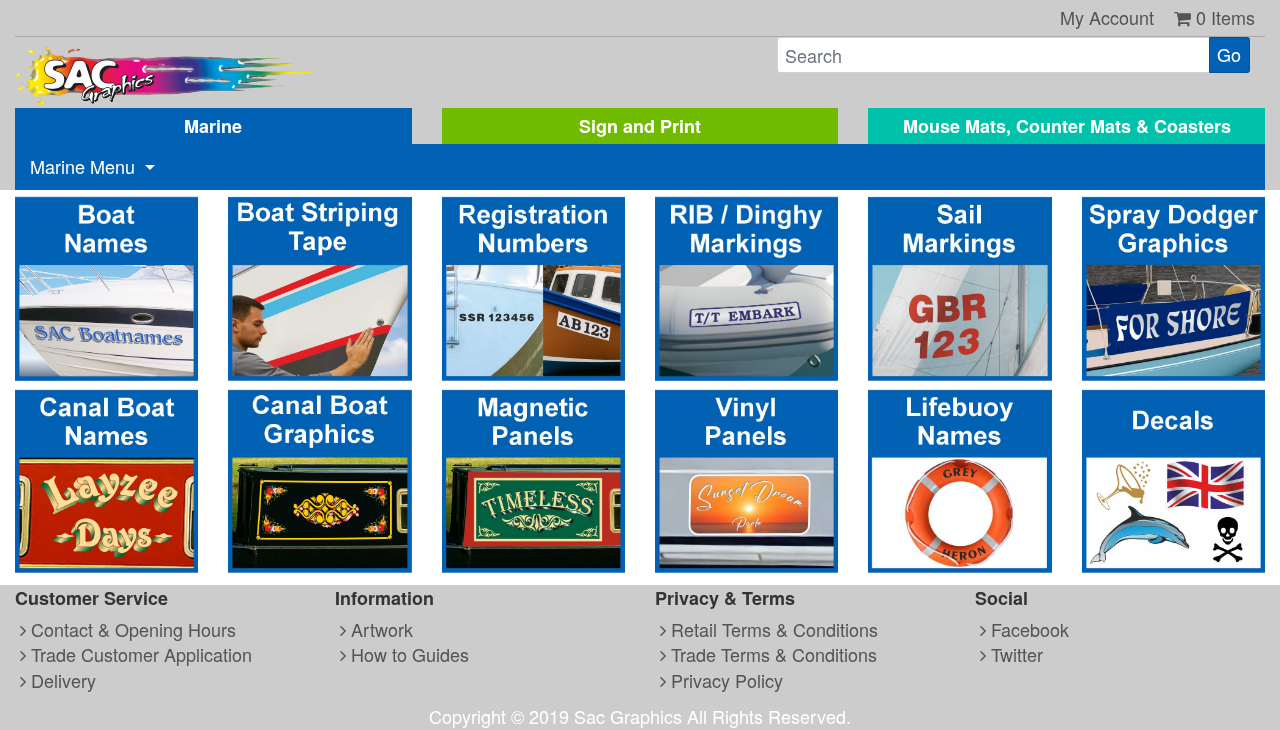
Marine (213, 126)
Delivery (61, 680)
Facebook (1027, 629)
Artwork (379, 629)
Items (1225, 17)
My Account (1107, 17)
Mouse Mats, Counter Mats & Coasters (1067, 126)
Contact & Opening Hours (131, 629)
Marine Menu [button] (85, 166)
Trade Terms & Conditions (771, 654)
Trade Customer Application (139, 654)
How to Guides (407, 654)
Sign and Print (640, 126)
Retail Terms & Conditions (772, 629)
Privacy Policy (724, 680)
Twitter (1014, 654)
